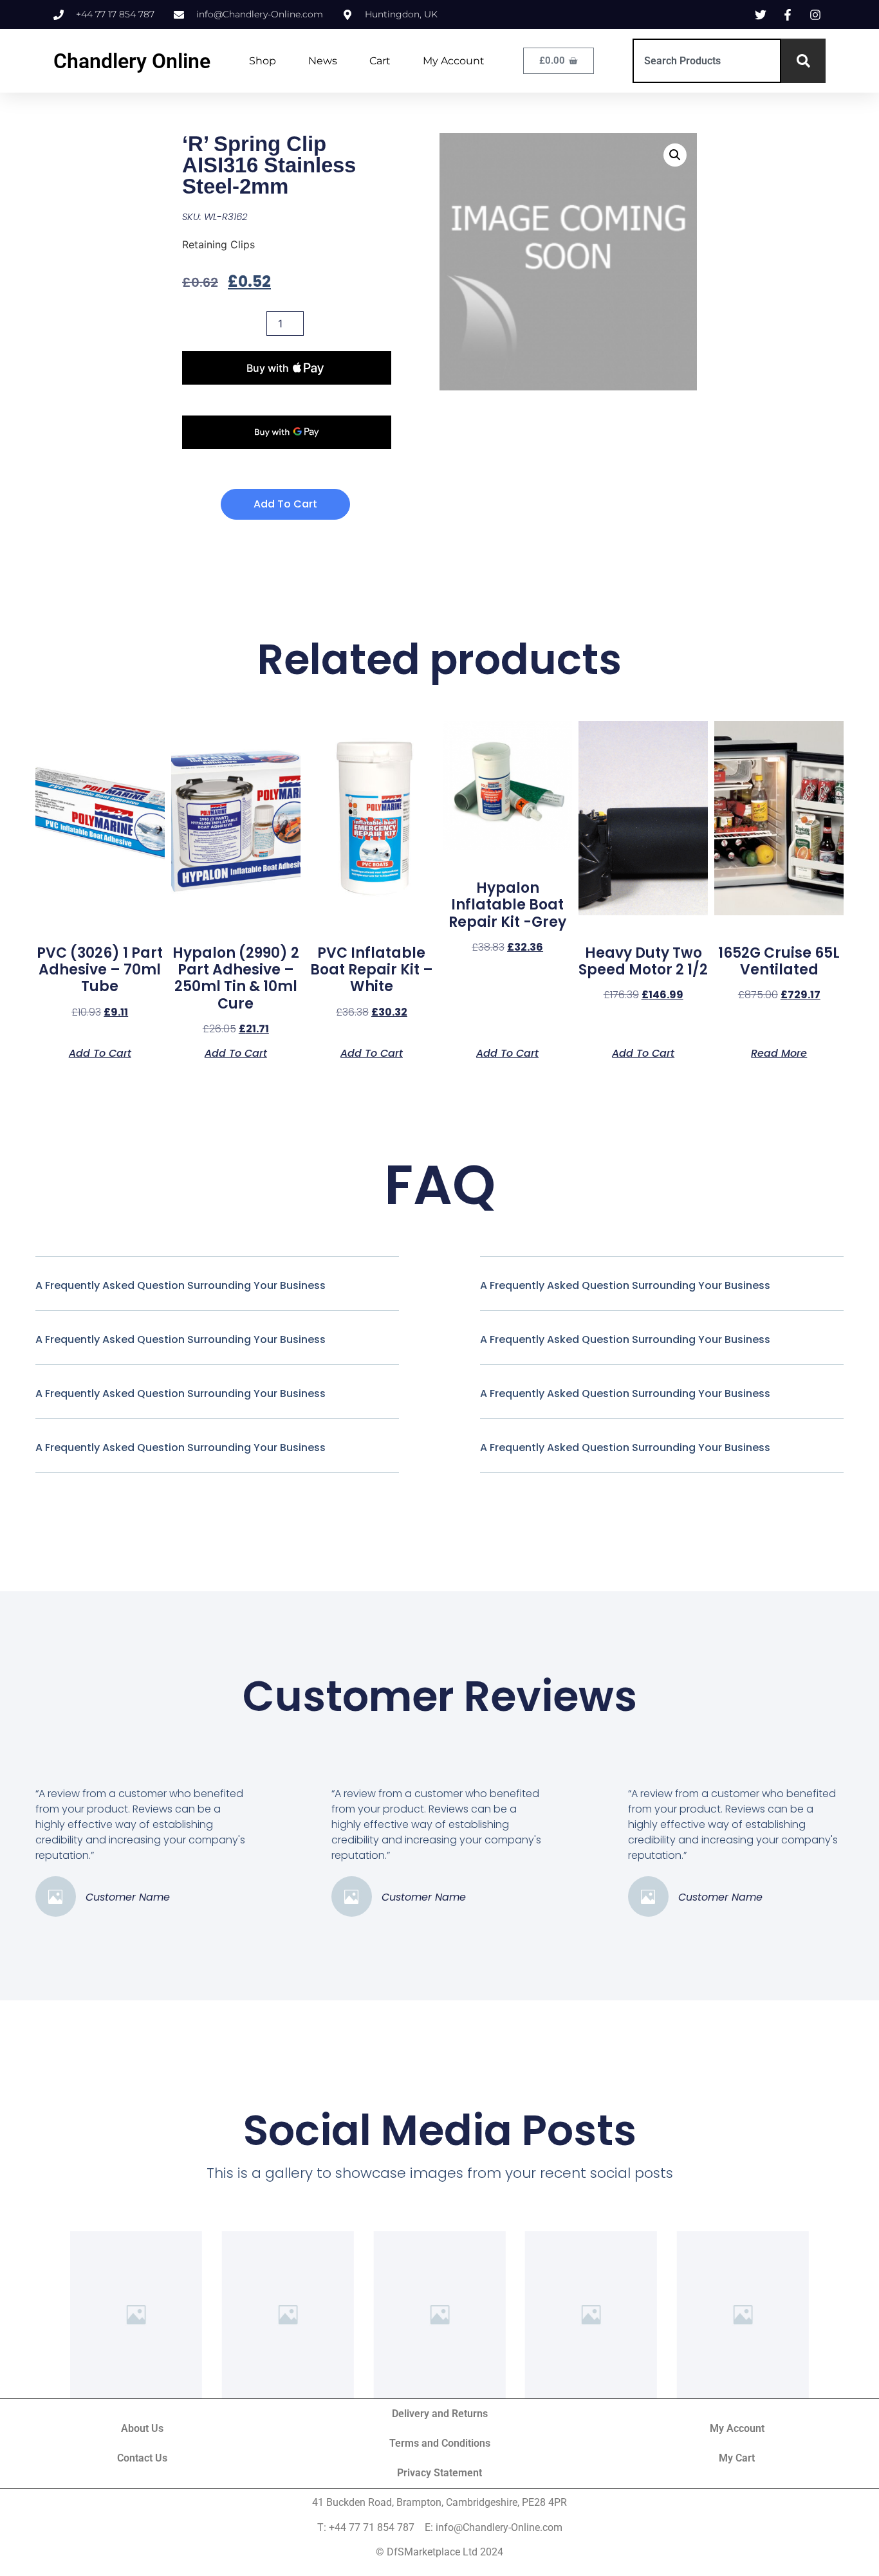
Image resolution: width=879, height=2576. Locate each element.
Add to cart (285, 504)
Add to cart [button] (100, 1052)
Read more (779, 1052)
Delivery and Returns (440, 2414)
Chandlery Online (132, 61)
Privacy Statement (439, 2473)
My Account (454, 61)
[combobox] (707, 61)
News (323, 61)
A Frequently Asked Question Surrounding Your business (180, 1285)
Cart (380, 61)
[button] (675, 155)
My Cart (737, 2458)
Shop (263, 61)
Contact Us (142, 2458)
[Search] (803, 61)
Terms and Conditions (440, 2443)
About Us (142, 2428)
